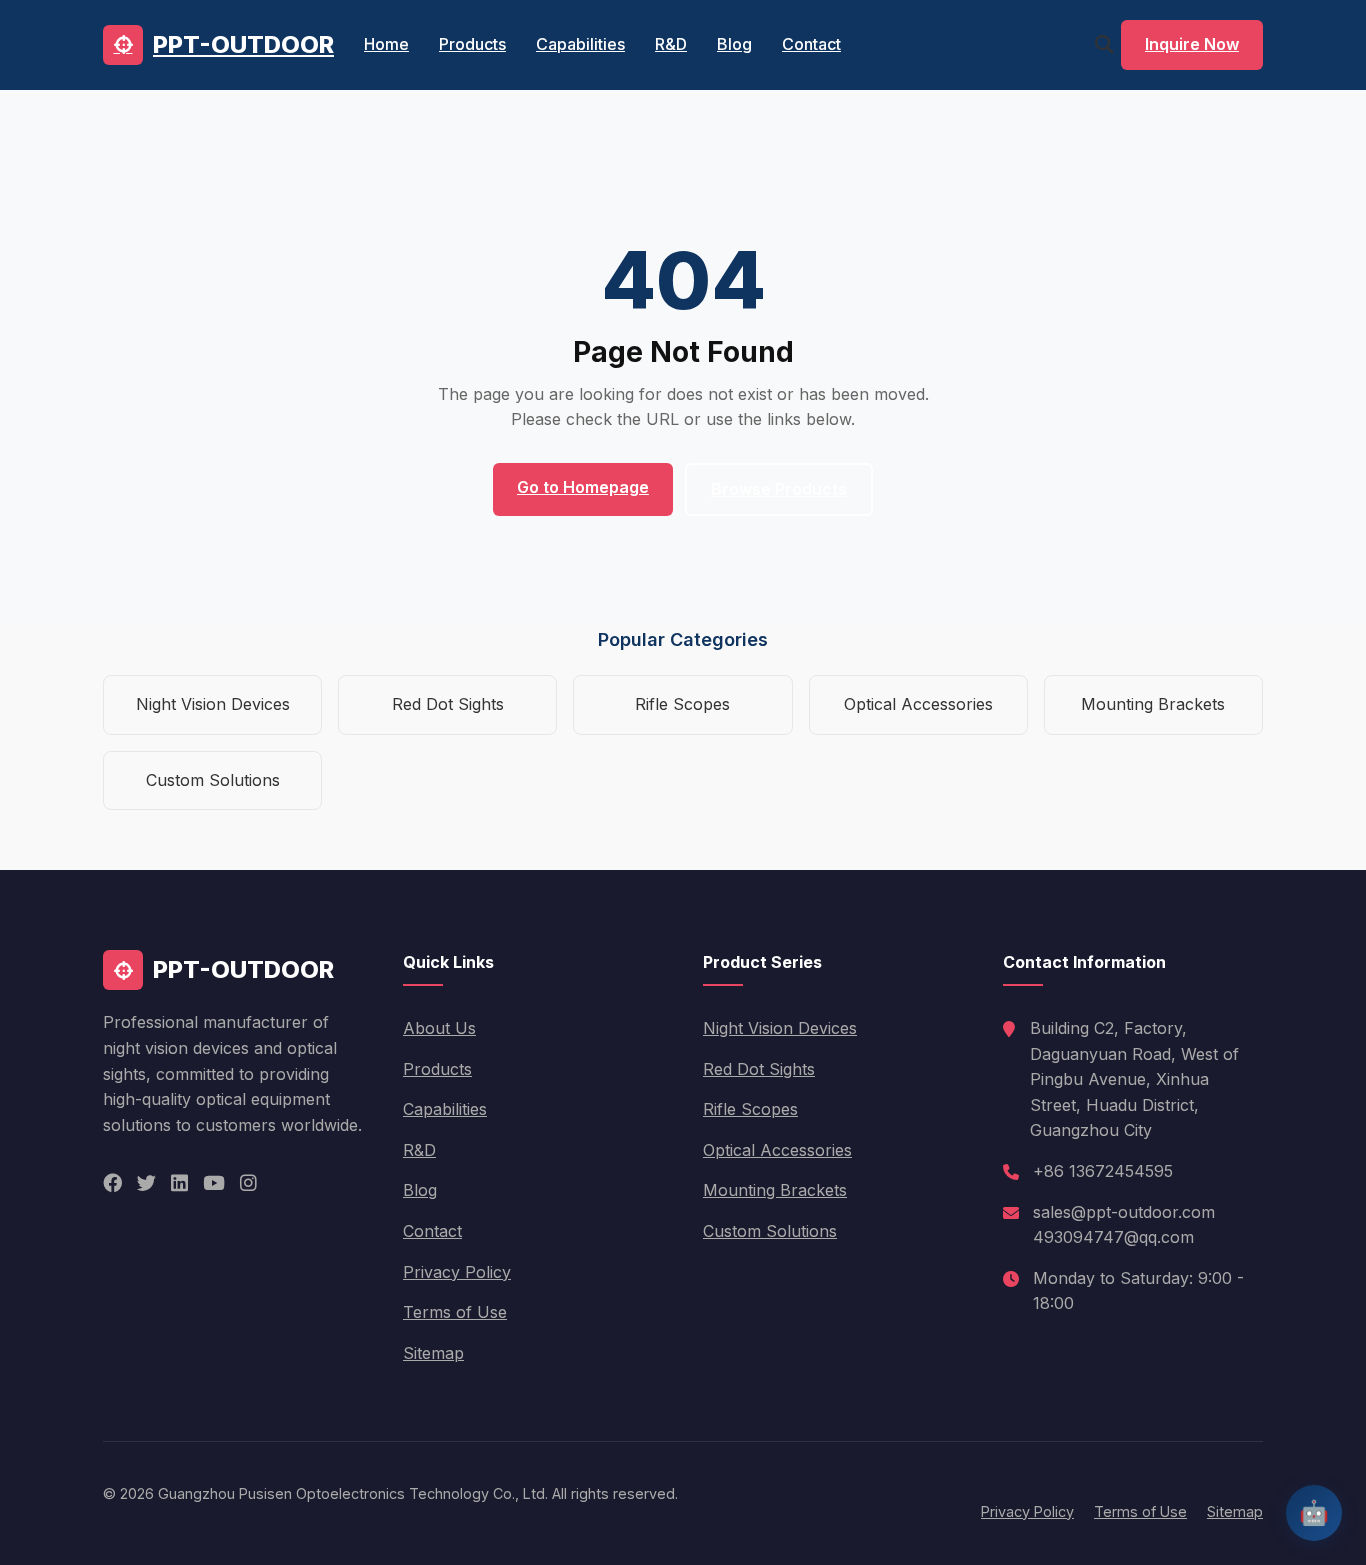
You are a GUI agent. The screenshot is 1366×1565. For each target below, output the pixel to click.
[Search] (1104, 44)
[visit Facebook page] (112, 1183)
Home (386, 44)
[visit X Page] (146, 1183)
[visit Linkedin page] (179, 1183)
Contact (811, 44)
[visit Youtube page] (214, 1183)
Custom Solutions (213, 780)
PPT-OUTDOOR (243, 44)
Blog (734, 44)
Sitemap (433, 1353)
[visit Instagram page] (248, 1183)
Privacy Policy (457, 1272)
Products (472, 44)
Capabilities (580, 44)
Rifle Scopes (682, 704)
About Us (439, 1028)
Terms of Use (455, 1312)
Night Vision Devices (213, 704)
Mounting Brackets (1153, 704)
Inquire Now (1192, 44)
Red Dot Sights (448, 704)
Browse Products (779, 489)
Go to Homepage (583, 487)
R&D (671, 44)
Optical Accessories (918, 704)
